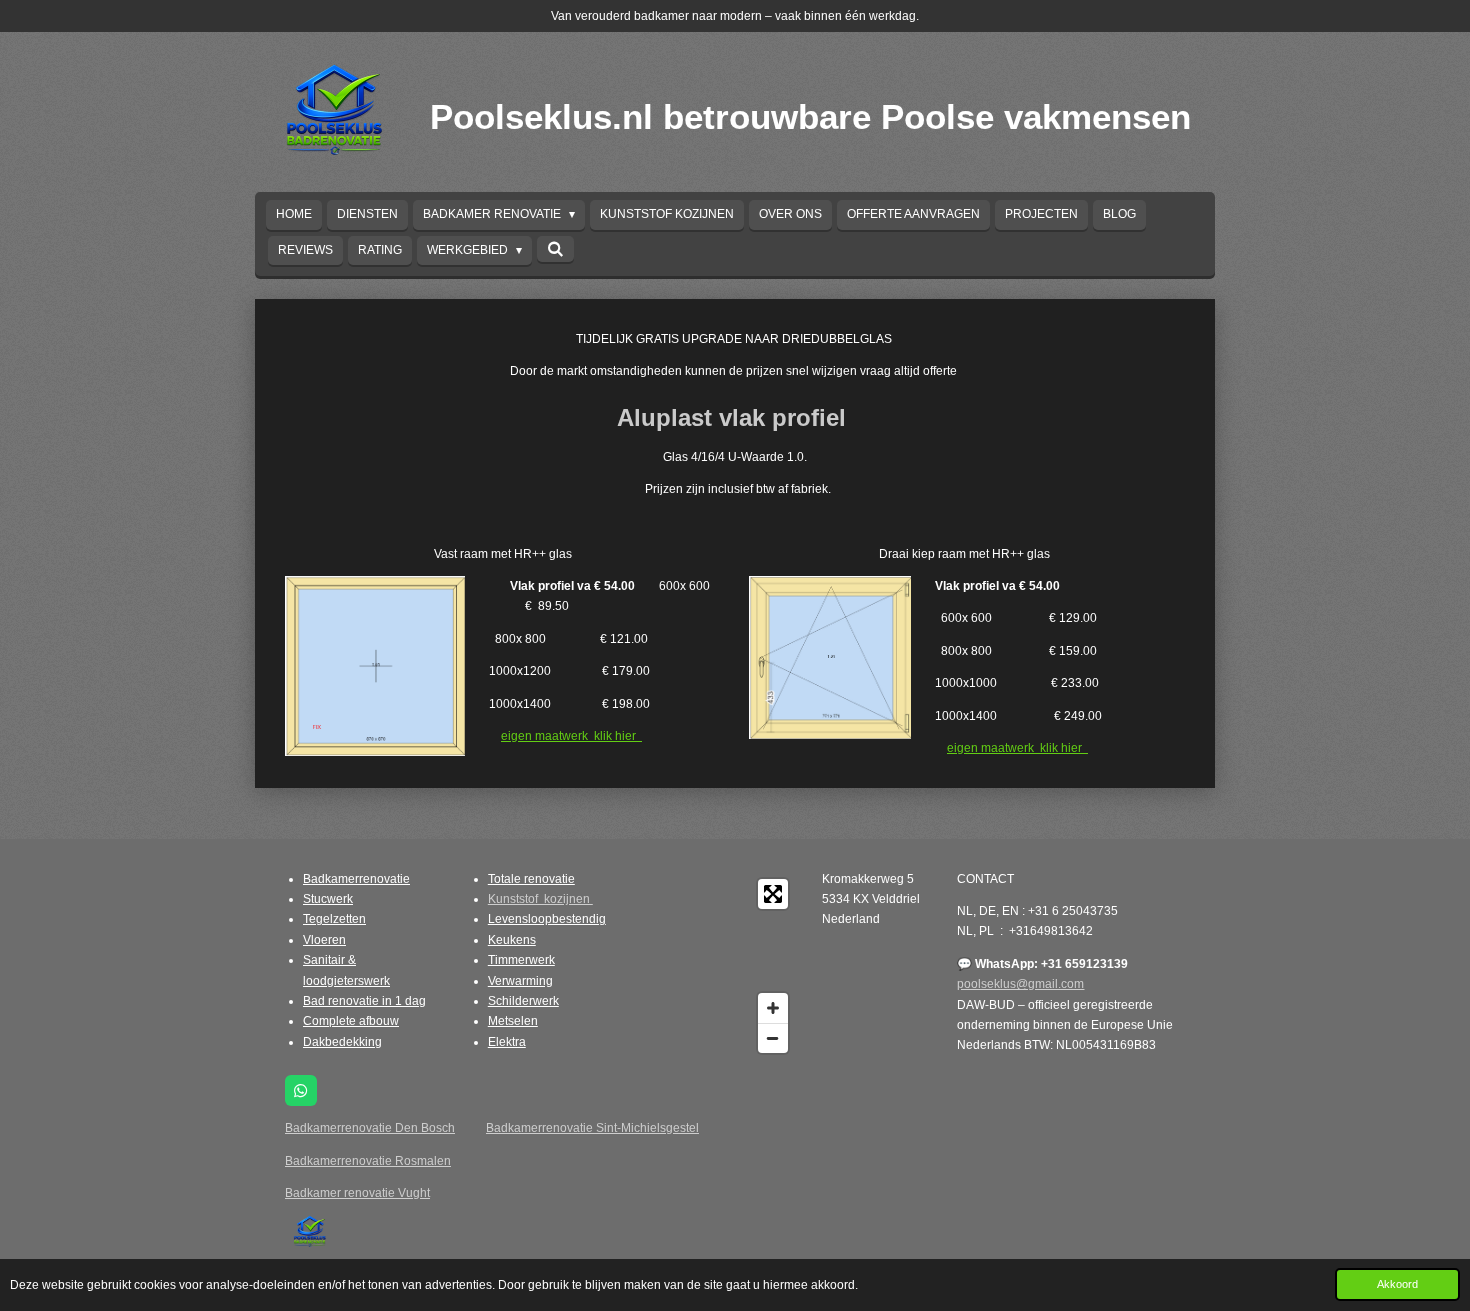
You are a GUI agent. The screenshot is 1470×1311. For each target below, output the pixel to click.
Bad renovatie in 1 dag (364, 1001)
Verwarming (520, 981)
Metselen (513, 1021)
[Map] (718, 966)
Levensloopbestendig (547, 919)
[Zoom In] (773, 1008)
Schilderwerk (523, 1001)
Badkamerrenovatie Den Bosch (370, 1128)
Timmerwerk (521, 960)
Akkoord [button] (1397, 1284)
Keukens (512, 940)
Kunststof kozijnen (540, 899)
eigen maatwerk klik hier (571, 736)
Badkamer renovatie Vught (357, 1193)
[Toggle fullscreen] (773, 894)
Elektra (507, 1042)
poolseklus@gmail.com (1020, 984)
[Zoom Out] (773, 1038)
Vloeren (324, 940)
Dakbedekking (342, 1042)
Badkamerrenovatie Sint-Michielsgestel (592, 1128)
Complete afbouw (351, 1021)
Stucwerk (328, 899)
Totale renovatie (531, 879)
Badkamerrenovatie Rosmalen (368, 1161)
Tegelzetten (334, 919)
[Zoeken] (555, 249)
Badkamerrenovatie (356, 879)
